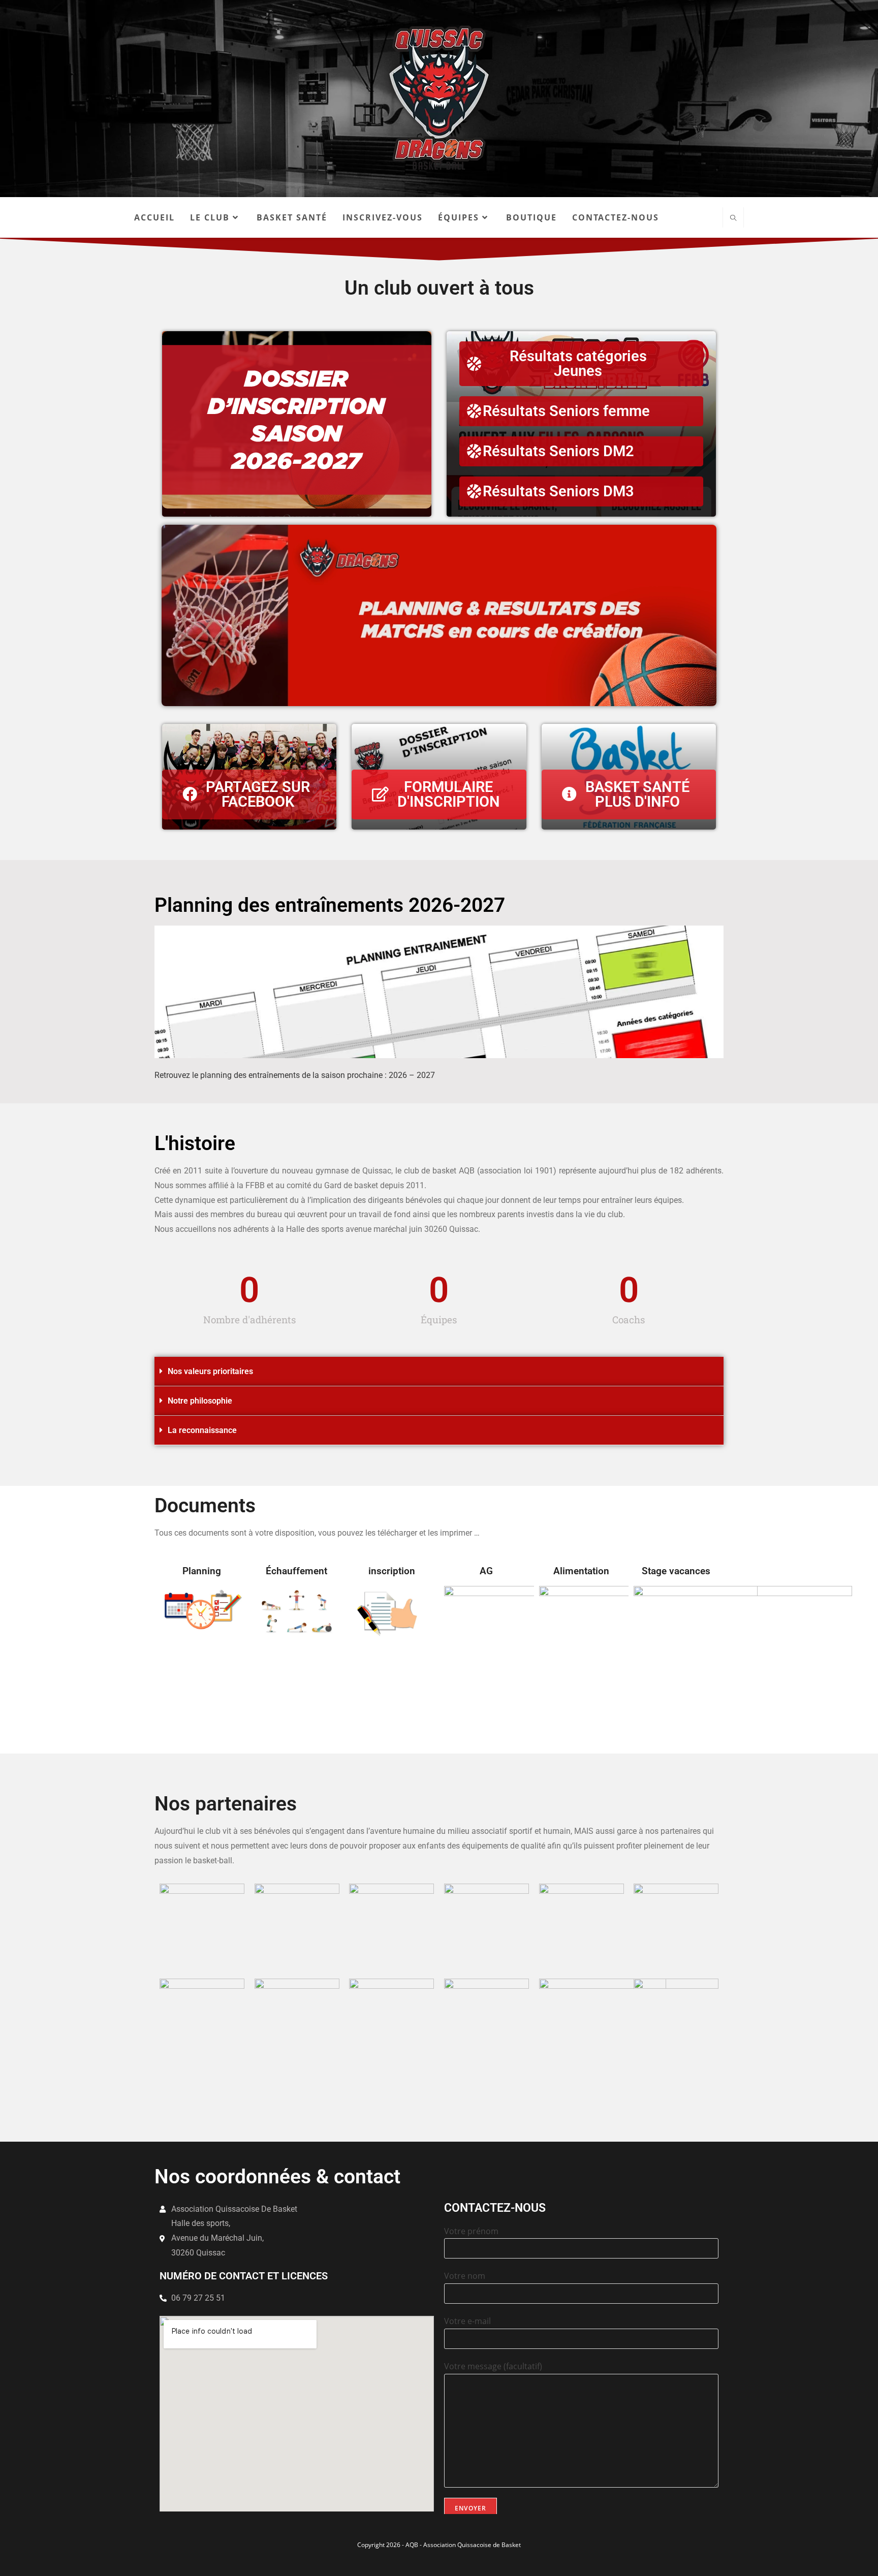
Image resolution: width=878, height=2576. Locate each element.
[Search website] (733, 218)
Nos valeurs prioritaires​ (210, 1371)
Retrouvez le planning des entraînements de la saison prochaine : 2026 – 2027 (295, 1075)
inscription (392, 1571)
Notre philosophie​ (200, 1401)
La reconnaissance (202, 1430)
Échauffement (296, 1571)
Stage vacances (676, 1571)
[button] (439, 1372)
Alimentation (581, 1571)
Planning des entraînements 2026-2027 (330, 905)
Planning (202, 1571)
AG (486, 1571)
